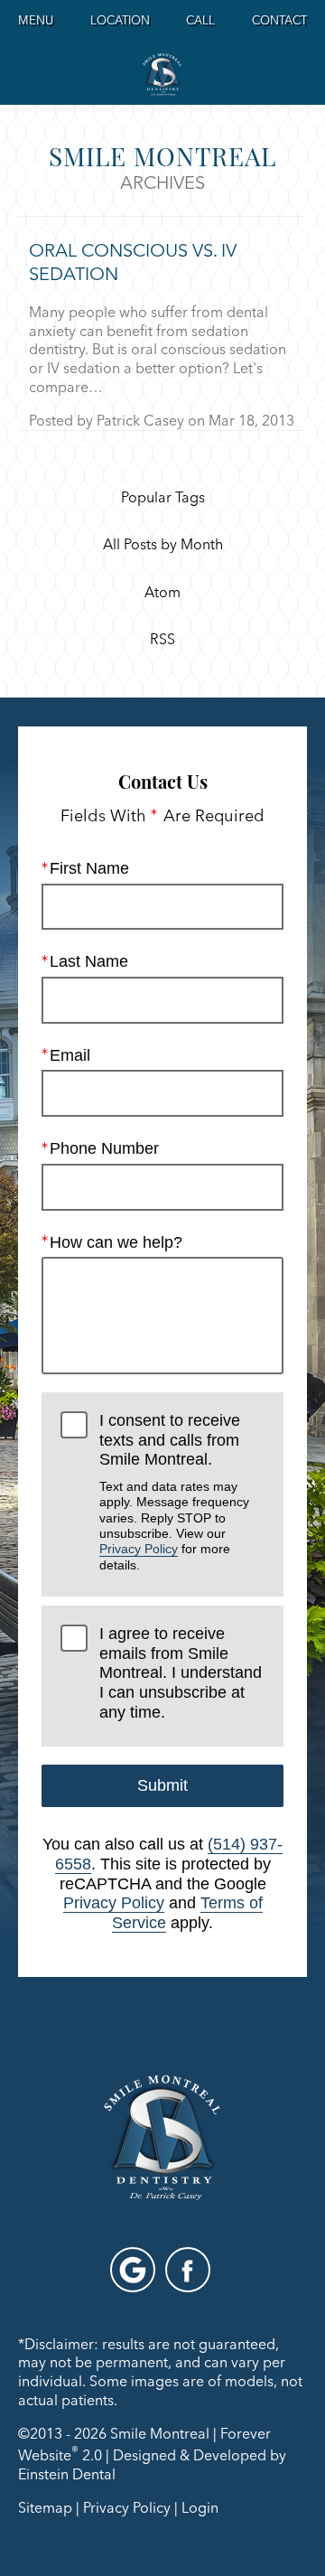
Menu (36, 20)
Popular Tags (163, 498)
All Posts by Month (163, 545)
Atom (162, 593)
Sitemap (45, 2507)
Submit (162, 1785)
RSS (162, 640)
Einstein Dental (67, 2474)
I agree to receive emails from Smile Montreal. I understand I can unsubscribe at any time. (181, 1673)
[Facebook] (188, 2270)
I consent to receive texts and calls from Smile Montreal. (174, 1492)
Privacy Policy (139, 1549)
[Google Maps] (133, 2270)
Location (120, 20)
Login (200, 2507)
